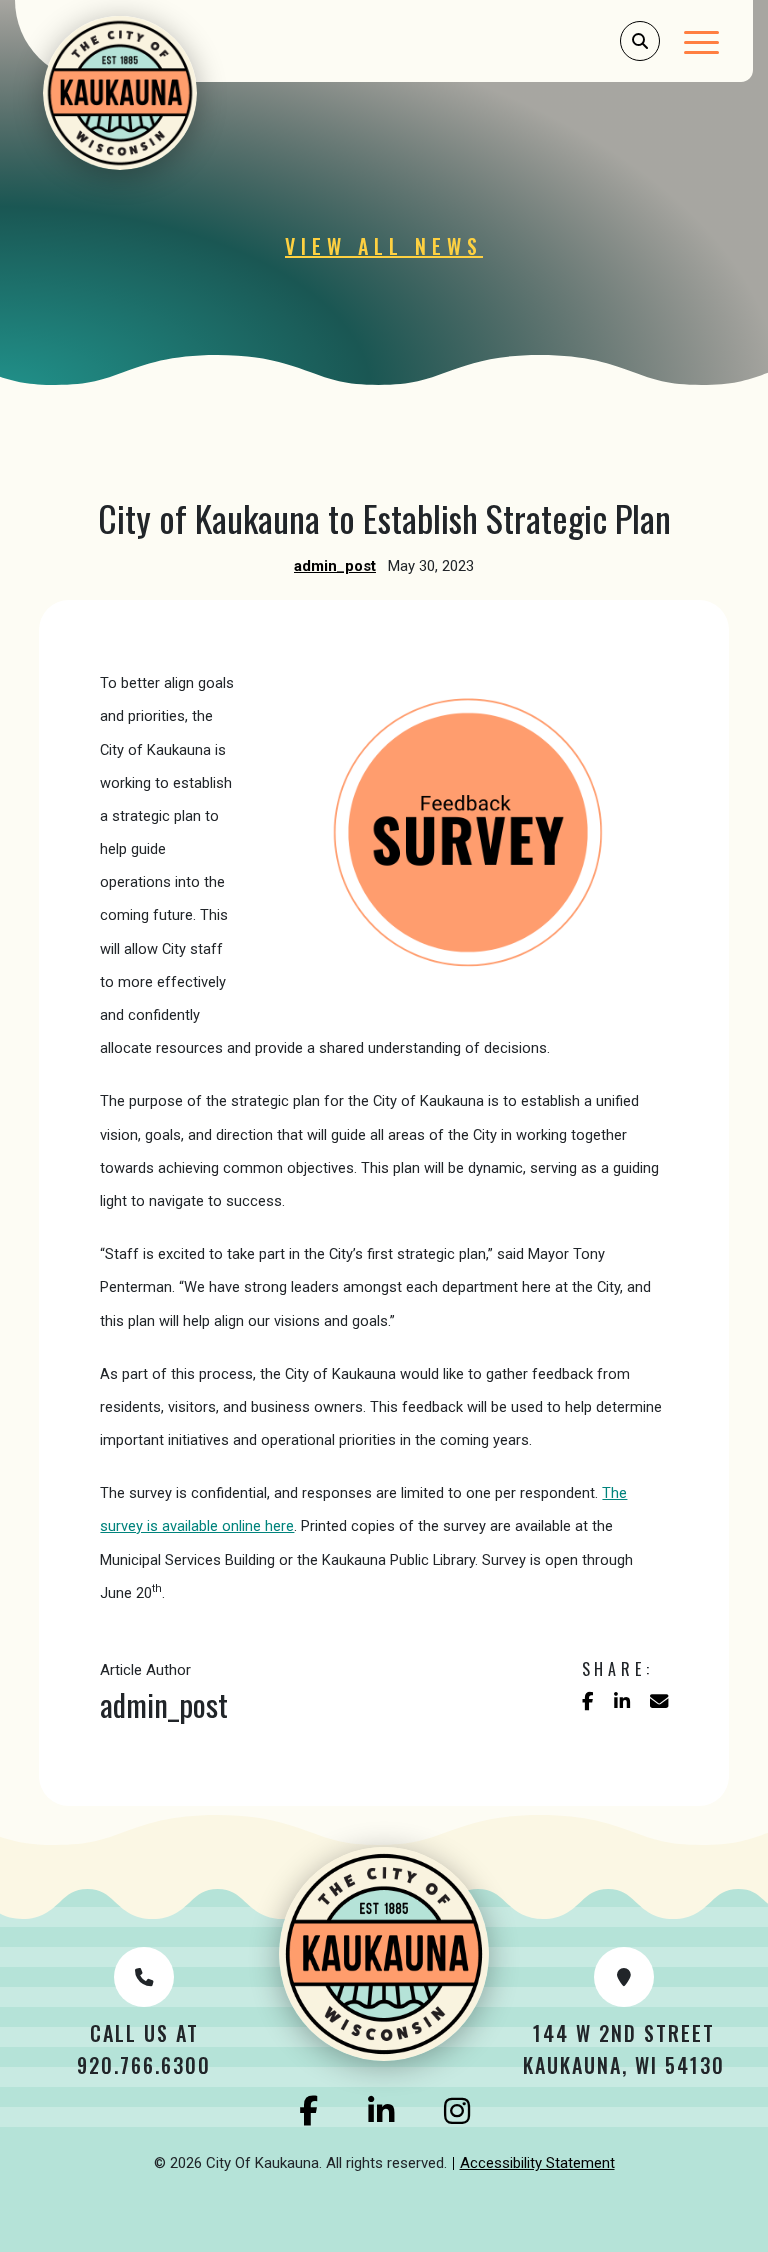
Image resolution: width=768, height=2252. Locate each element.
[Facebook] (308, 2111)
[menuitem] (537, 2164)
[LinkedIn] (381, 2111)
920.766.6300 (144, 2065)
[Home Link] (126, 93)
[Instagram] (457, 2111)
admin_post (335, 566)
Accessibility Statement (537, 2163)
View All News (384, 246)
